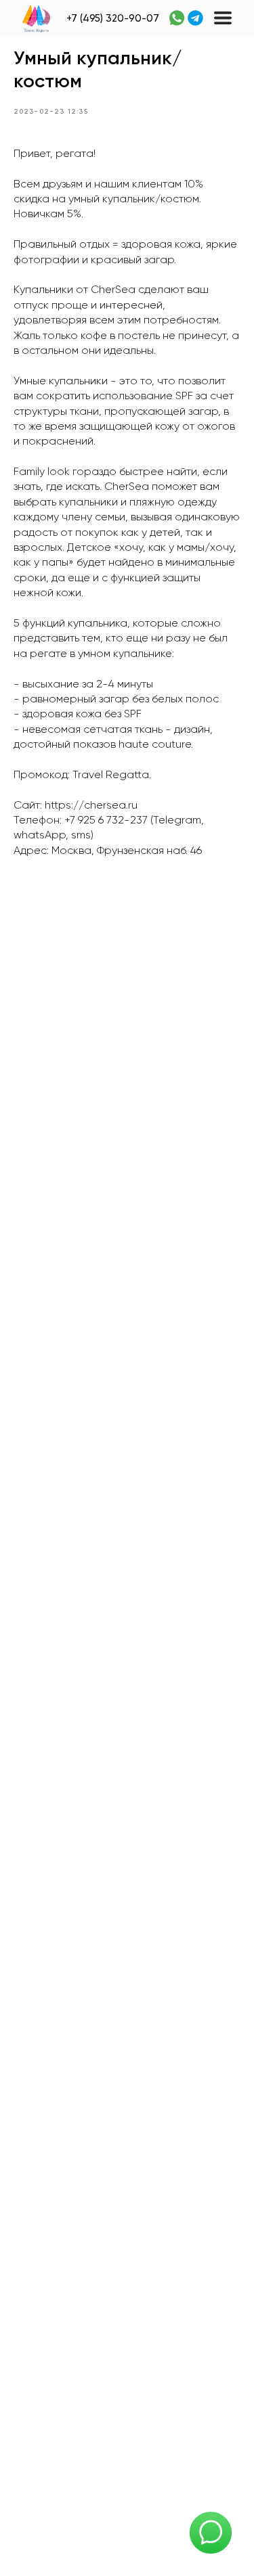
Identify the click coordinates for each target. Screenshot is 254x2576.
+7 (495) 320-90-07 (113, 19)
